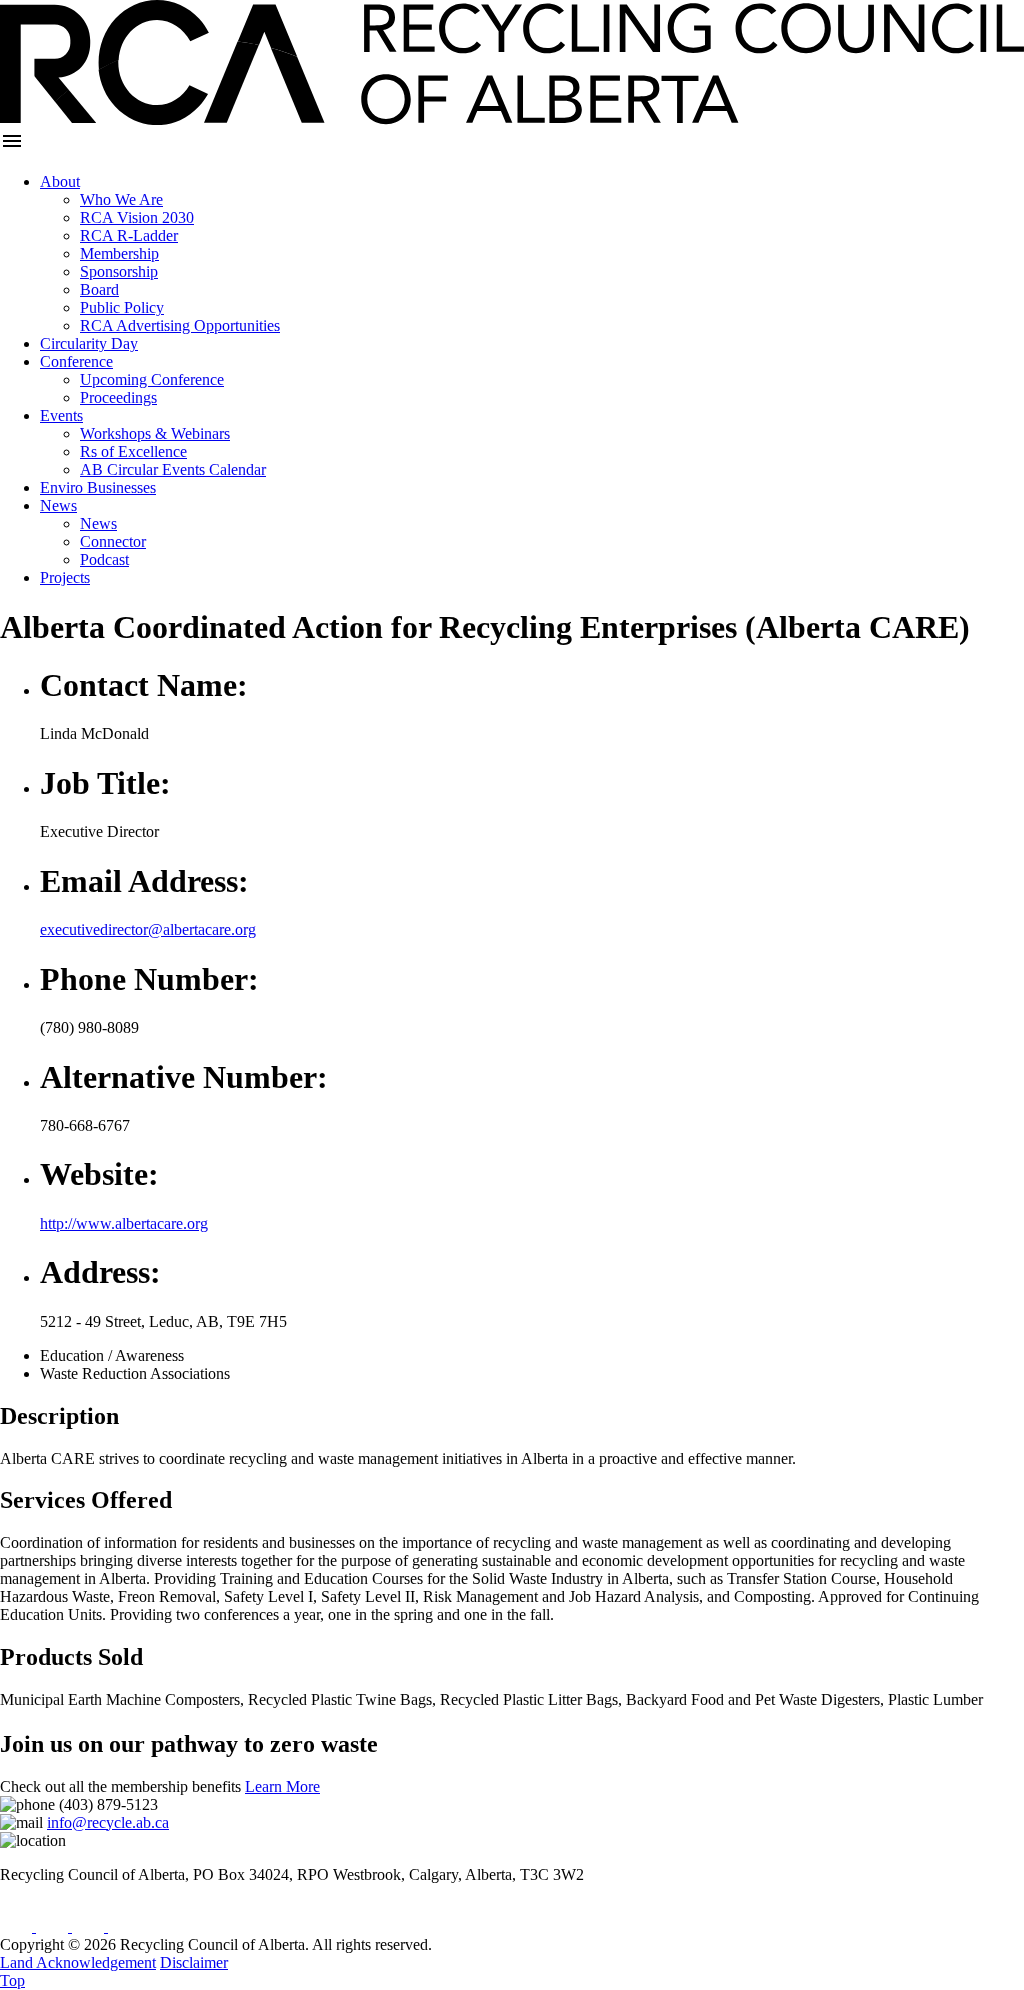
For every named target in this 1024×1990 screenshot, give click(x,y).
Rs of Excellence (133, 451)
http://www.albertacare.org (124, 1223)
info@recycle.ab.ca (108, 1822)
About (60, 181)
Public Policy (122, 307)
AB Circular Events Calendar (173, 469)
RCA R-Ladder (129, 235)
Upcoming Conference (152, 379)
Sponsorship (119, 271)
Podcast (104, 559)
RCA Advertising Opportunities (180, 325)
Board (99, 289)
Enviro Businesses (98, 487)
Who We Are (121, 199)
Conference (76, 361)
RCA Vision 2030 (137, 217)
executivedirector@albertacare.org (148, 929)
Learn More (282, 1786)
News (58, 505)
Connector (113, 541)
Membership (119, 253)
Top (12, 1980)
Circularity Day (89, 343)
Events (61, 415)
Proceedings (118, 397)
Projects (65, 577)
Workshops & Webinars (155, 433)
